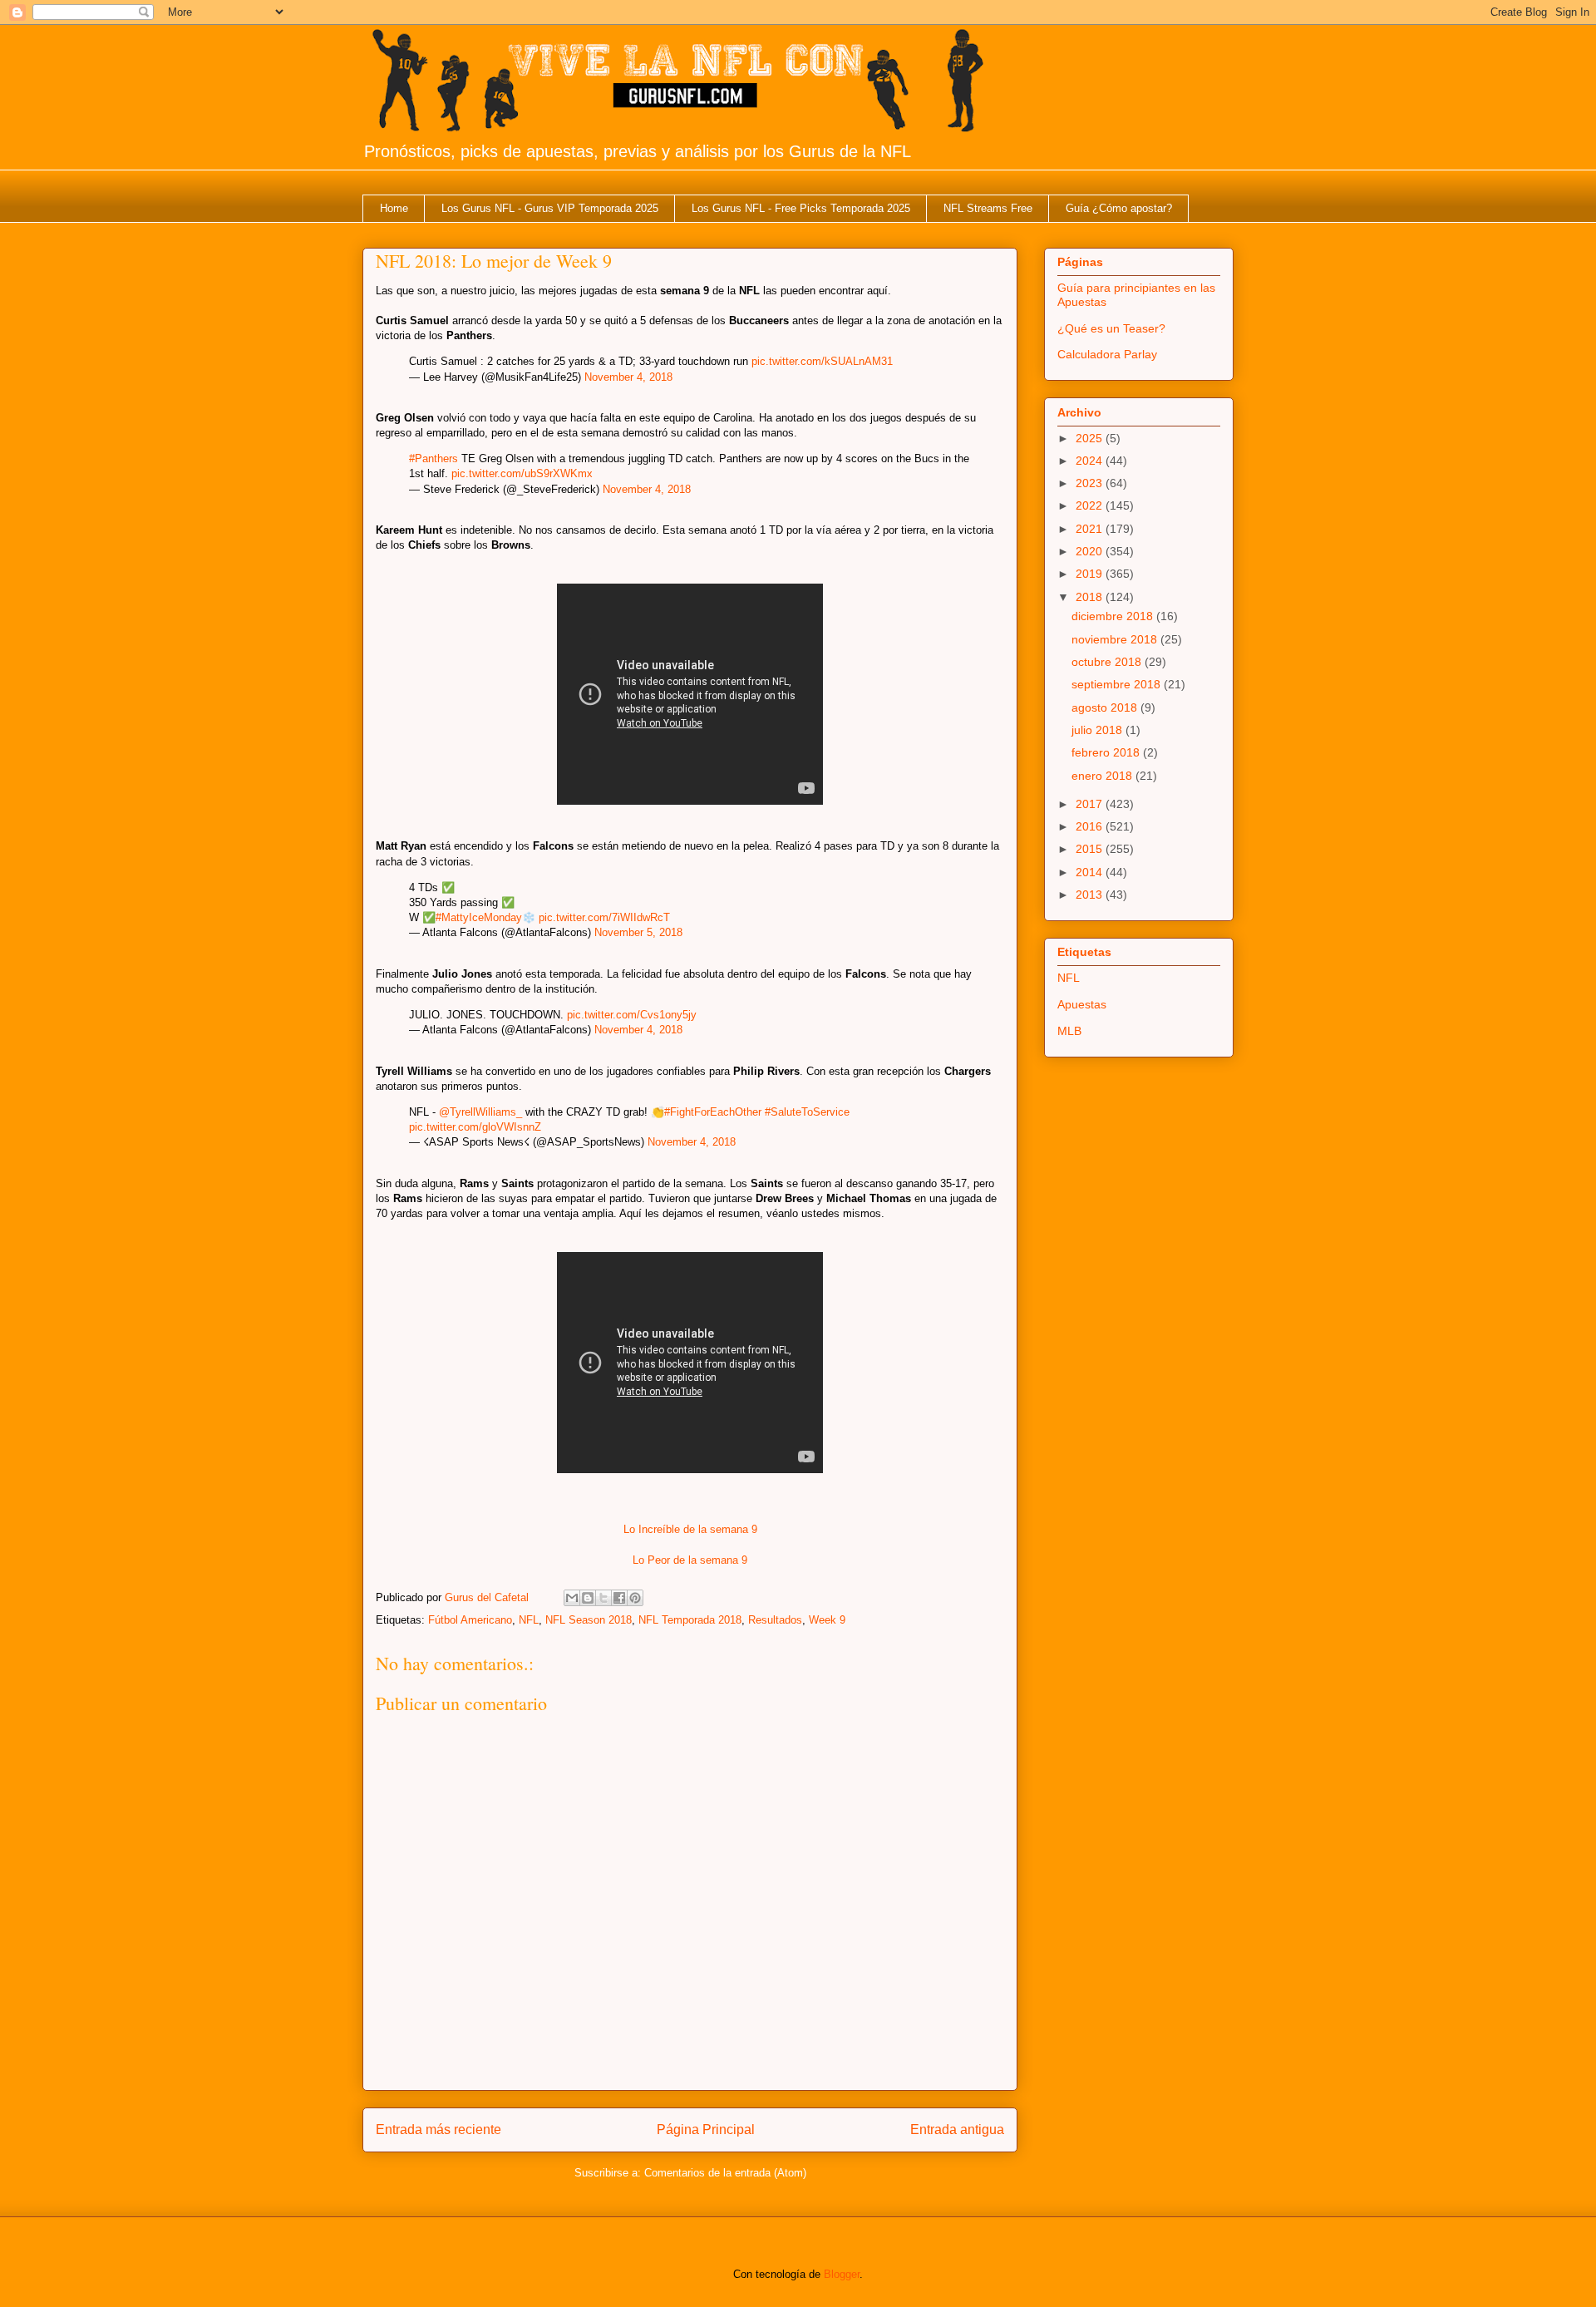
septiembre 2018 (1118, 684)
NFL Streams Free (988, 208)
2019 (1091, 574)
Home (394, 208)
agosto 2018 (1106, 707)
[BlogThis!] (588, 1598)
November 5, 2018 (638, 932)
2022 (1091, 505)
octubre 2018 (1108, 662)
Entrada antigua (957, 2130)
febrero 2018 (1107, 752)
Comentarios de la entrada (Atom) (725, 2173)
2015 (1091, 849)
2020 (1091, 551)
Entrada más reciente (438, 2130)
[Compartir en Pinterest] (635, 1598)
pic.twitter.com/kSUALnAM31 (822, 361)
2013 (1091, 895)
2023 (1091, 483)
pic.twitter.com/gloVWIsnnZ (475, 1127)
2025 (1091, 438)
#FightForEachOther (713, 1112)
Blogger (842, 2274)
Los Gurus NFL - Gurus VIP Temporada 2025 (550, 208)
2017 (1091, 804)
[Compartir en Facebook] (619, 1598)
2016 (1091, 826)
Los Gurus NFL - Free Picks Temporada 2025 (801, 208)
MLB (1069, 1031)
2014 (1091, 872)
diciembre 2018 (1114, 616)
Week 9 (827, 1620)
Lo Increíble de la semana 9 (690, 1529)
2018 (1091, 597)
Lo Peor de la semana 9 (690, 1560)
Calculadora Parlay (1107, 354)
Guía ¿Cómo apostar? (1119, 208)
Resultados (775, 1620)
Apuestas (1082, 1004)
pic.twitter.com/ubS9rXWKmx (522, 473)
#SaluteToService (807, 1112)
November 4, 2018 (628, 377)
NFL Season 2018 (589, 1620)
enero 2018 (1103, 776)
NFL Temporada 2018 (690, 1620)
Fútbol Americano (470, 1620)
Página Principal (706, 2130)
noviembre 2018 (1116, 639)
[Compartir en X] (603, 1598)
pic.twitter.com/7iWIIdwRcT (604, 917)
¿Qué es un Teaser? (1111, 328)
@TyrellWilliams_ (480, 1112)
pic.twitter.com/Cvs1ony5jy (632, 1015)
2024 (1091, 461)
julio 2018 (1098, 730)
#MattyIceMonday (479, 917)
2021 (1091, 529)
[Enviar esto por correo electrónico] (572, 1598)
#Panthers (433, 458)
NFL (529, 1620)
